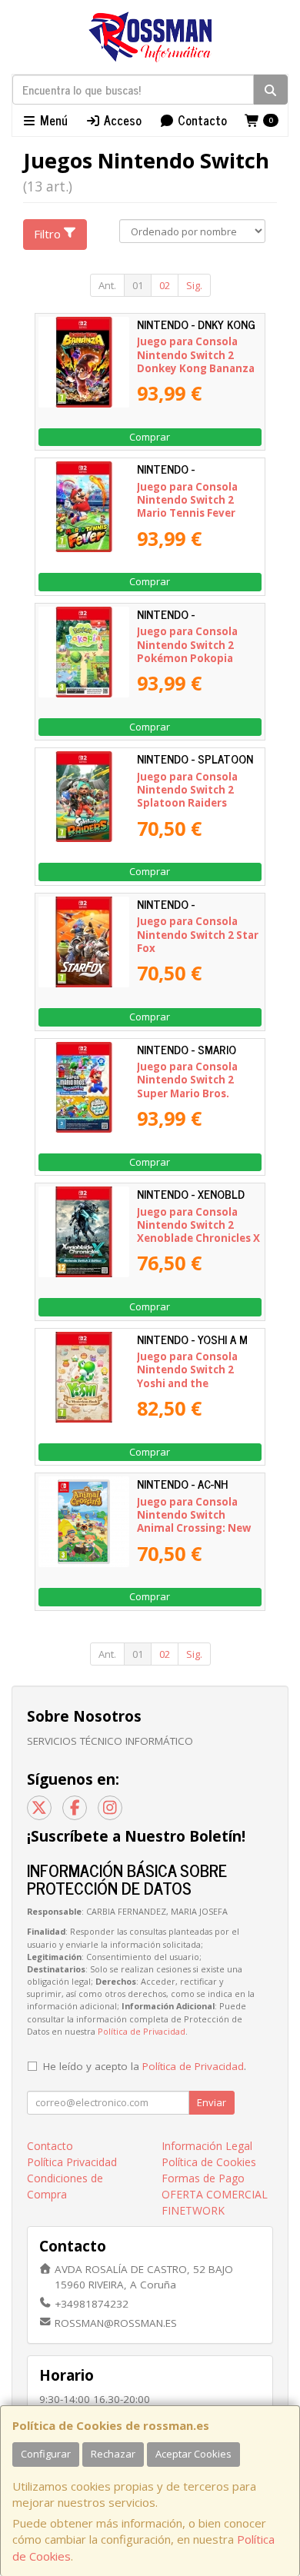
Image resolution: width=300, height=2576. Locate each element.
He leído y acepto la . (145, 2066)
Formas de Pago (203, 2178)
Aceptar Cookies (193, 2454)
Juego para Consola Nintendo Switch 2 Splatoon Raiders (187, 790)
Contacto (201, 120)
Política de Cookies (209, 2162)
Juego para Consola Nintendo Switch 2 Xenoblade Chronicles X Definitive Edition (198, 1232)
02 (165, 285)
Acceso (121, 120)
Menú (52, 120)
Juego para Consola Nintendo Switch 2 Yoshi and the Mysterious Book (187, 1376)
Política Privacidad (72, 2162)
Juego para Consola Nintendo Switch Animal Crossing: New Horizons (194, 1522)
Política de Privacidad (142, 2031)
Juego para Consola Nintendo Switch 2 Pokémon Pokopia (187, 645)
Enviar (212, 2102)
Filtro (47, 234)
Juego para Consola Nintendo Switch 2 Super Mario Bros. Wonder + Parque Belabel (187, 1093)
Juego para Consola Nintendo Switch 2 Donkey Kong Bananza (196, 355)
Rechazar (113, 2454)
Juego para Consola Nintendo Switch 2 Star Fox (198, 935)
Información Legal (207, 2146)
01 (138, 285)
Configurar (46, 2454)
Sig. (194, 285)
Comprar (150, 437)
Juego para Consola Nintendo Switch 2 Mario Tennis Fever (187, 500)
